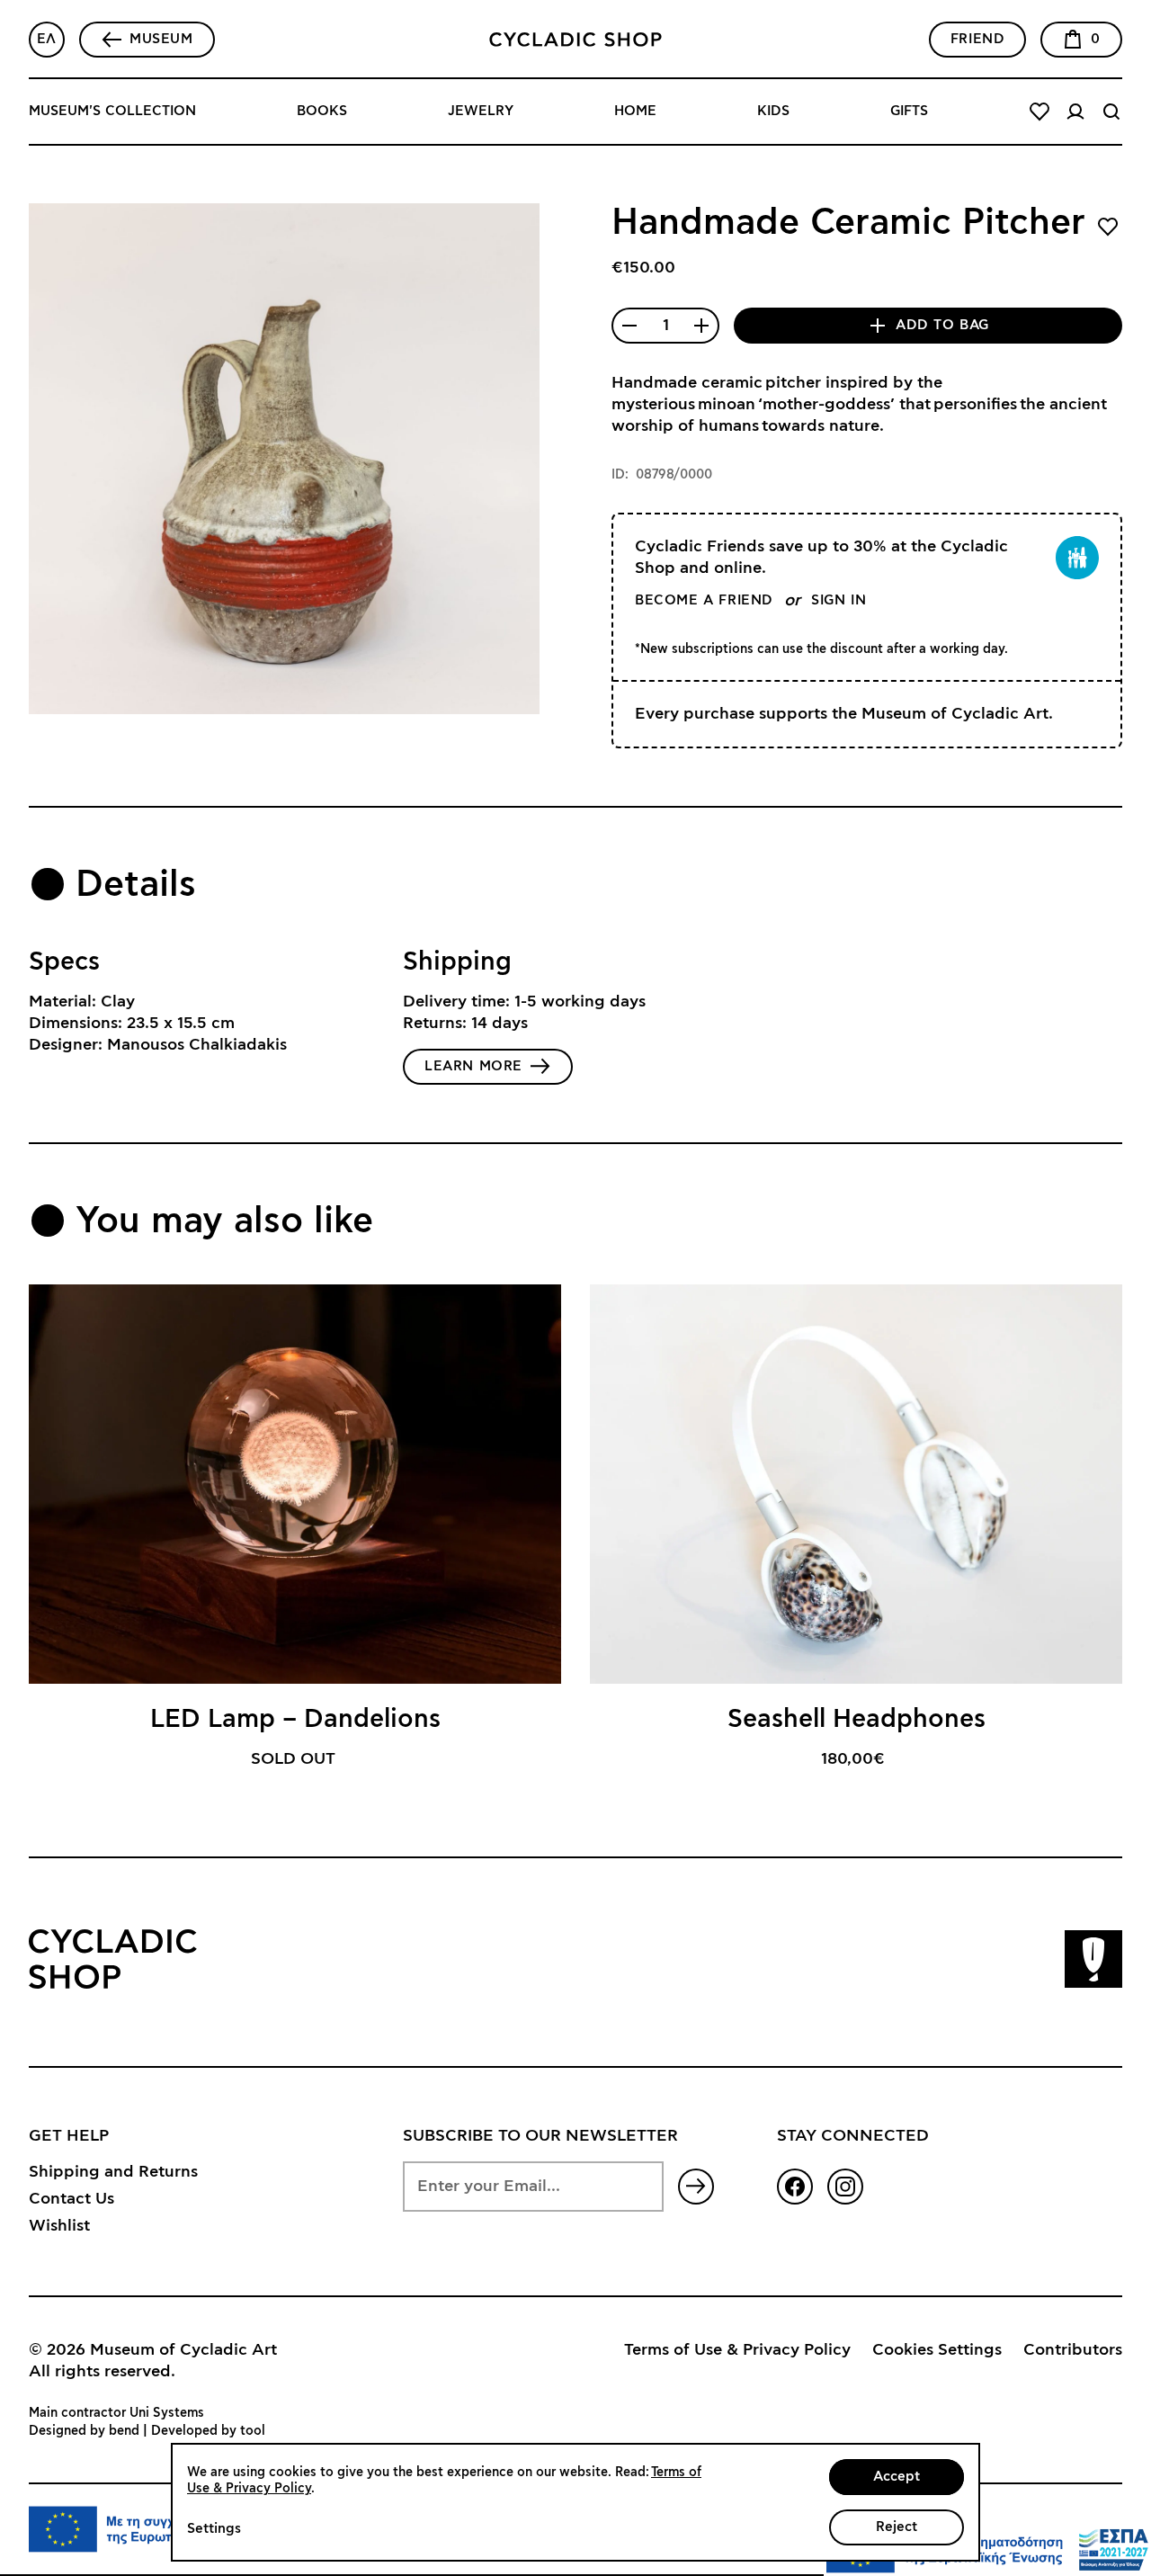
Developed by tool (208, 2431)
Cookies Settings (937, 2350)
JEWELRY (481, 111)
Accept (897, 2477)
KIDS (773, 111)
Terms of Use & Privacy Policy (737, 2350)
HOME (635, 111)
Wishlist (59, 2226)
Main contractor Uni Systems (116, 2413)
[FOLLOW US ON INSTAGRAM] (845, 2187)
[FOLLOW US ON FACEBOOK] (795, 2187)
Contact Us (71, 2199)
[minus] (629, 326)
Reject (897, 2527)
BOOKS (322, 111)
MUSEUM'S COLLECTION (112, 111)
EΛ (47, 39)
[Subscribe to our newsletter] (696, 2187)
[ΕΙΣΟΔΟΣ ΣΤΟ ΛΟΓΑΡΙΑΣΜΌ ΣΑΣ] (1075, 112)
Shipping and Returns (113, 2172)
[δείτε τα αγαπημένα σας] (1039, 112)
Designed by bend (84, 2431)
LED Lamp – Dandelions (295, 1720)
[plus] (701, 326)
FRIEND (978, 39)
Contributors (1073, 2350)
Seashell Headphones (857, 1720)
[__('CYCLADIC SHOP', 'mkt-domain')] (575, 40)
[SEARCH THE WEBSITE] (1111, 112)
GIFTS (909, 111)
